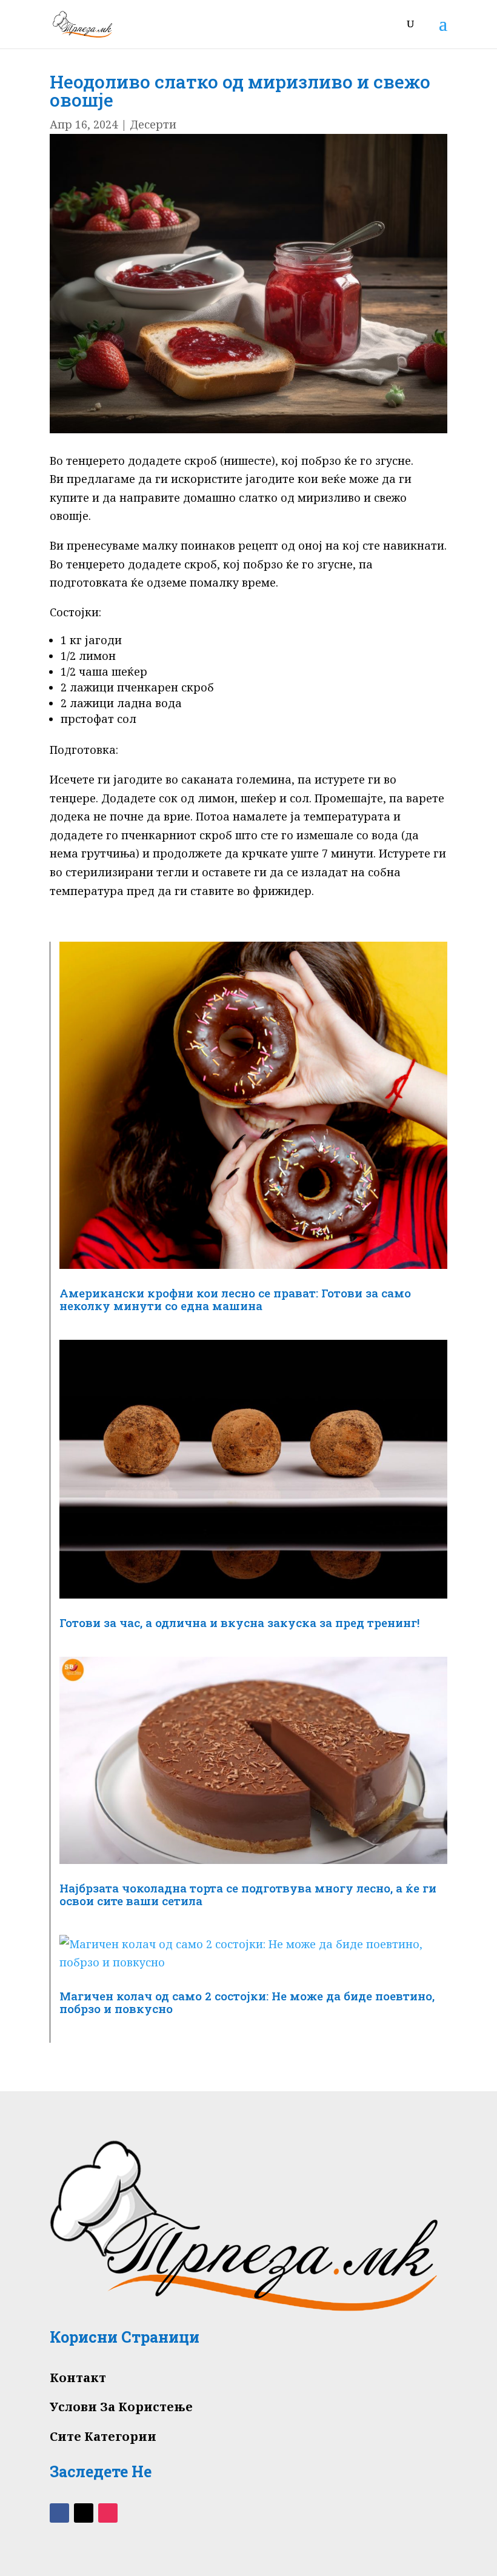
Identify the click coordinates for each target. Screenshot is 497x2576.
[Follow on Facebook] (59, 2513)
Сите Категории (103, 2436)
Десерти (153, 124)
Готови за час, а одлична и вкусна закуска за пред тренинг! (239, 1622)
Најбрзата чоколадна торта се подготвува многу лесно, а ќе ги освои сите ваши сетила (248, 1894)
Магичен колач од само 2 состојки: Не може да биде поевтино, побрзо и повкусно (247, 2002)
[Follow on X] (84, 2513)
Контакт (78, 2378)
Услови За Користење (121, 2407)
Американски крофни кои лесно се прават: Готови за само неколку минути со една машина (235, 1299)
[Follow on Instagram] (108, 2513)
